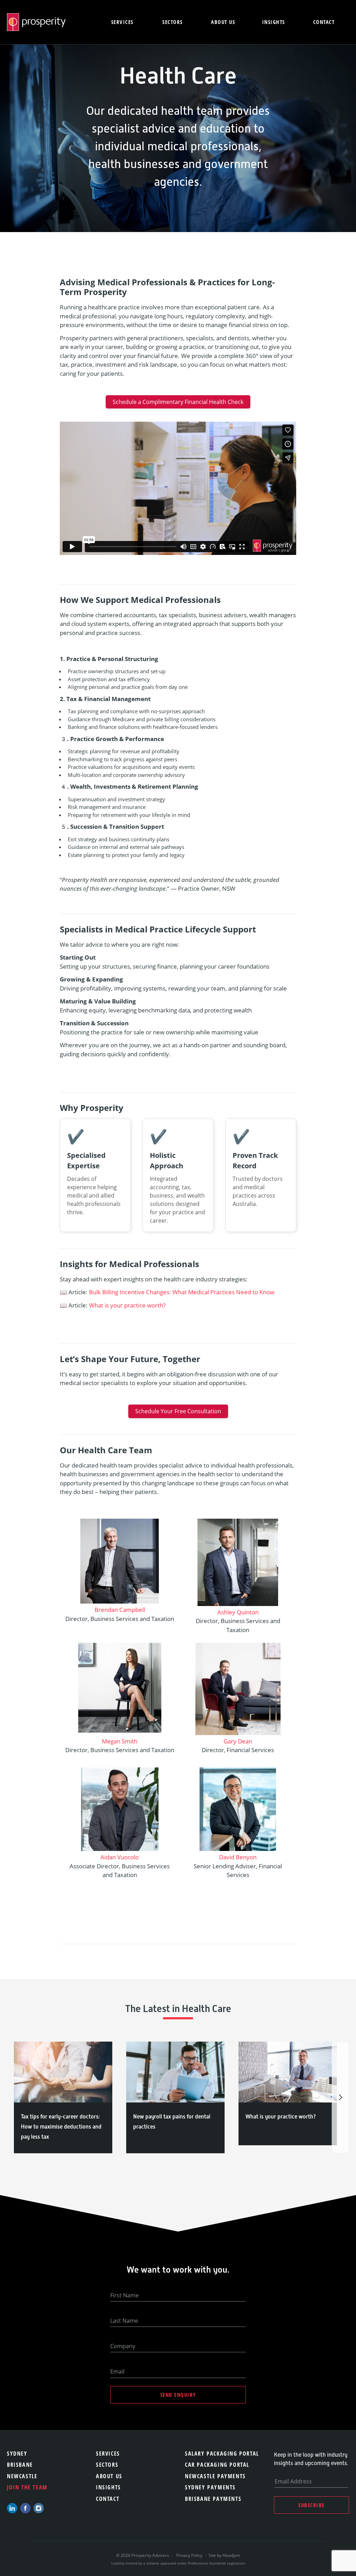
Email (117, 2371)
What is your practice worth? (127, 1305)
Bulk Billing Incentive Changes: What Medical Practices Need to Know (182, 1292)
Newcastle (22, 2476)
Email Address (293, 2481)
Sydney (17, 2454)
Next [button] (340, 2097)
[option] (63, 2097)
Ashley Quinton (238, 1612)
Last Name (124, 2321)
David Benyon (238, 1857)
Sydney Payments (210, 2487)
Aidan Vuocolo (120, 1857)
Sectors (173, 22)
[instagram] (39, 2508)
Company (123, 2346)
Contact (324, 22)
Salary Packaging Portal (222, 2454)
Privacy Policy (189, 2555)
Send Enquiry (178, 2395)
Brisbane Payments (213, 2499)
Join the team (27, 2487)
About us (223, 22)
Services (122, 22)
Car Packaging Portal (217, 2465)
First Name (124, 2295)
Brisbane (20, 2465)
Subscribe (311, 2505)
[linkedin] (12, 2508)
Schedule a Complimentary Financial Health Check (178, 402)
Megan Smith (120, 1741)
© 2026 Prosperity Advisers (143, 2555)
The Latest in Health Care (178, 2009)
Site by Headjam (224, 2555)
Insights (274, 22)
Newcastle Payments (215, 2476)
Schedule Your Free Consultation (178, 1411)
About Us (109, 2476)
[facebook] (25, 2508)
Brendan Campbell (120, 1610)
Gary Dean (238, 1741)
